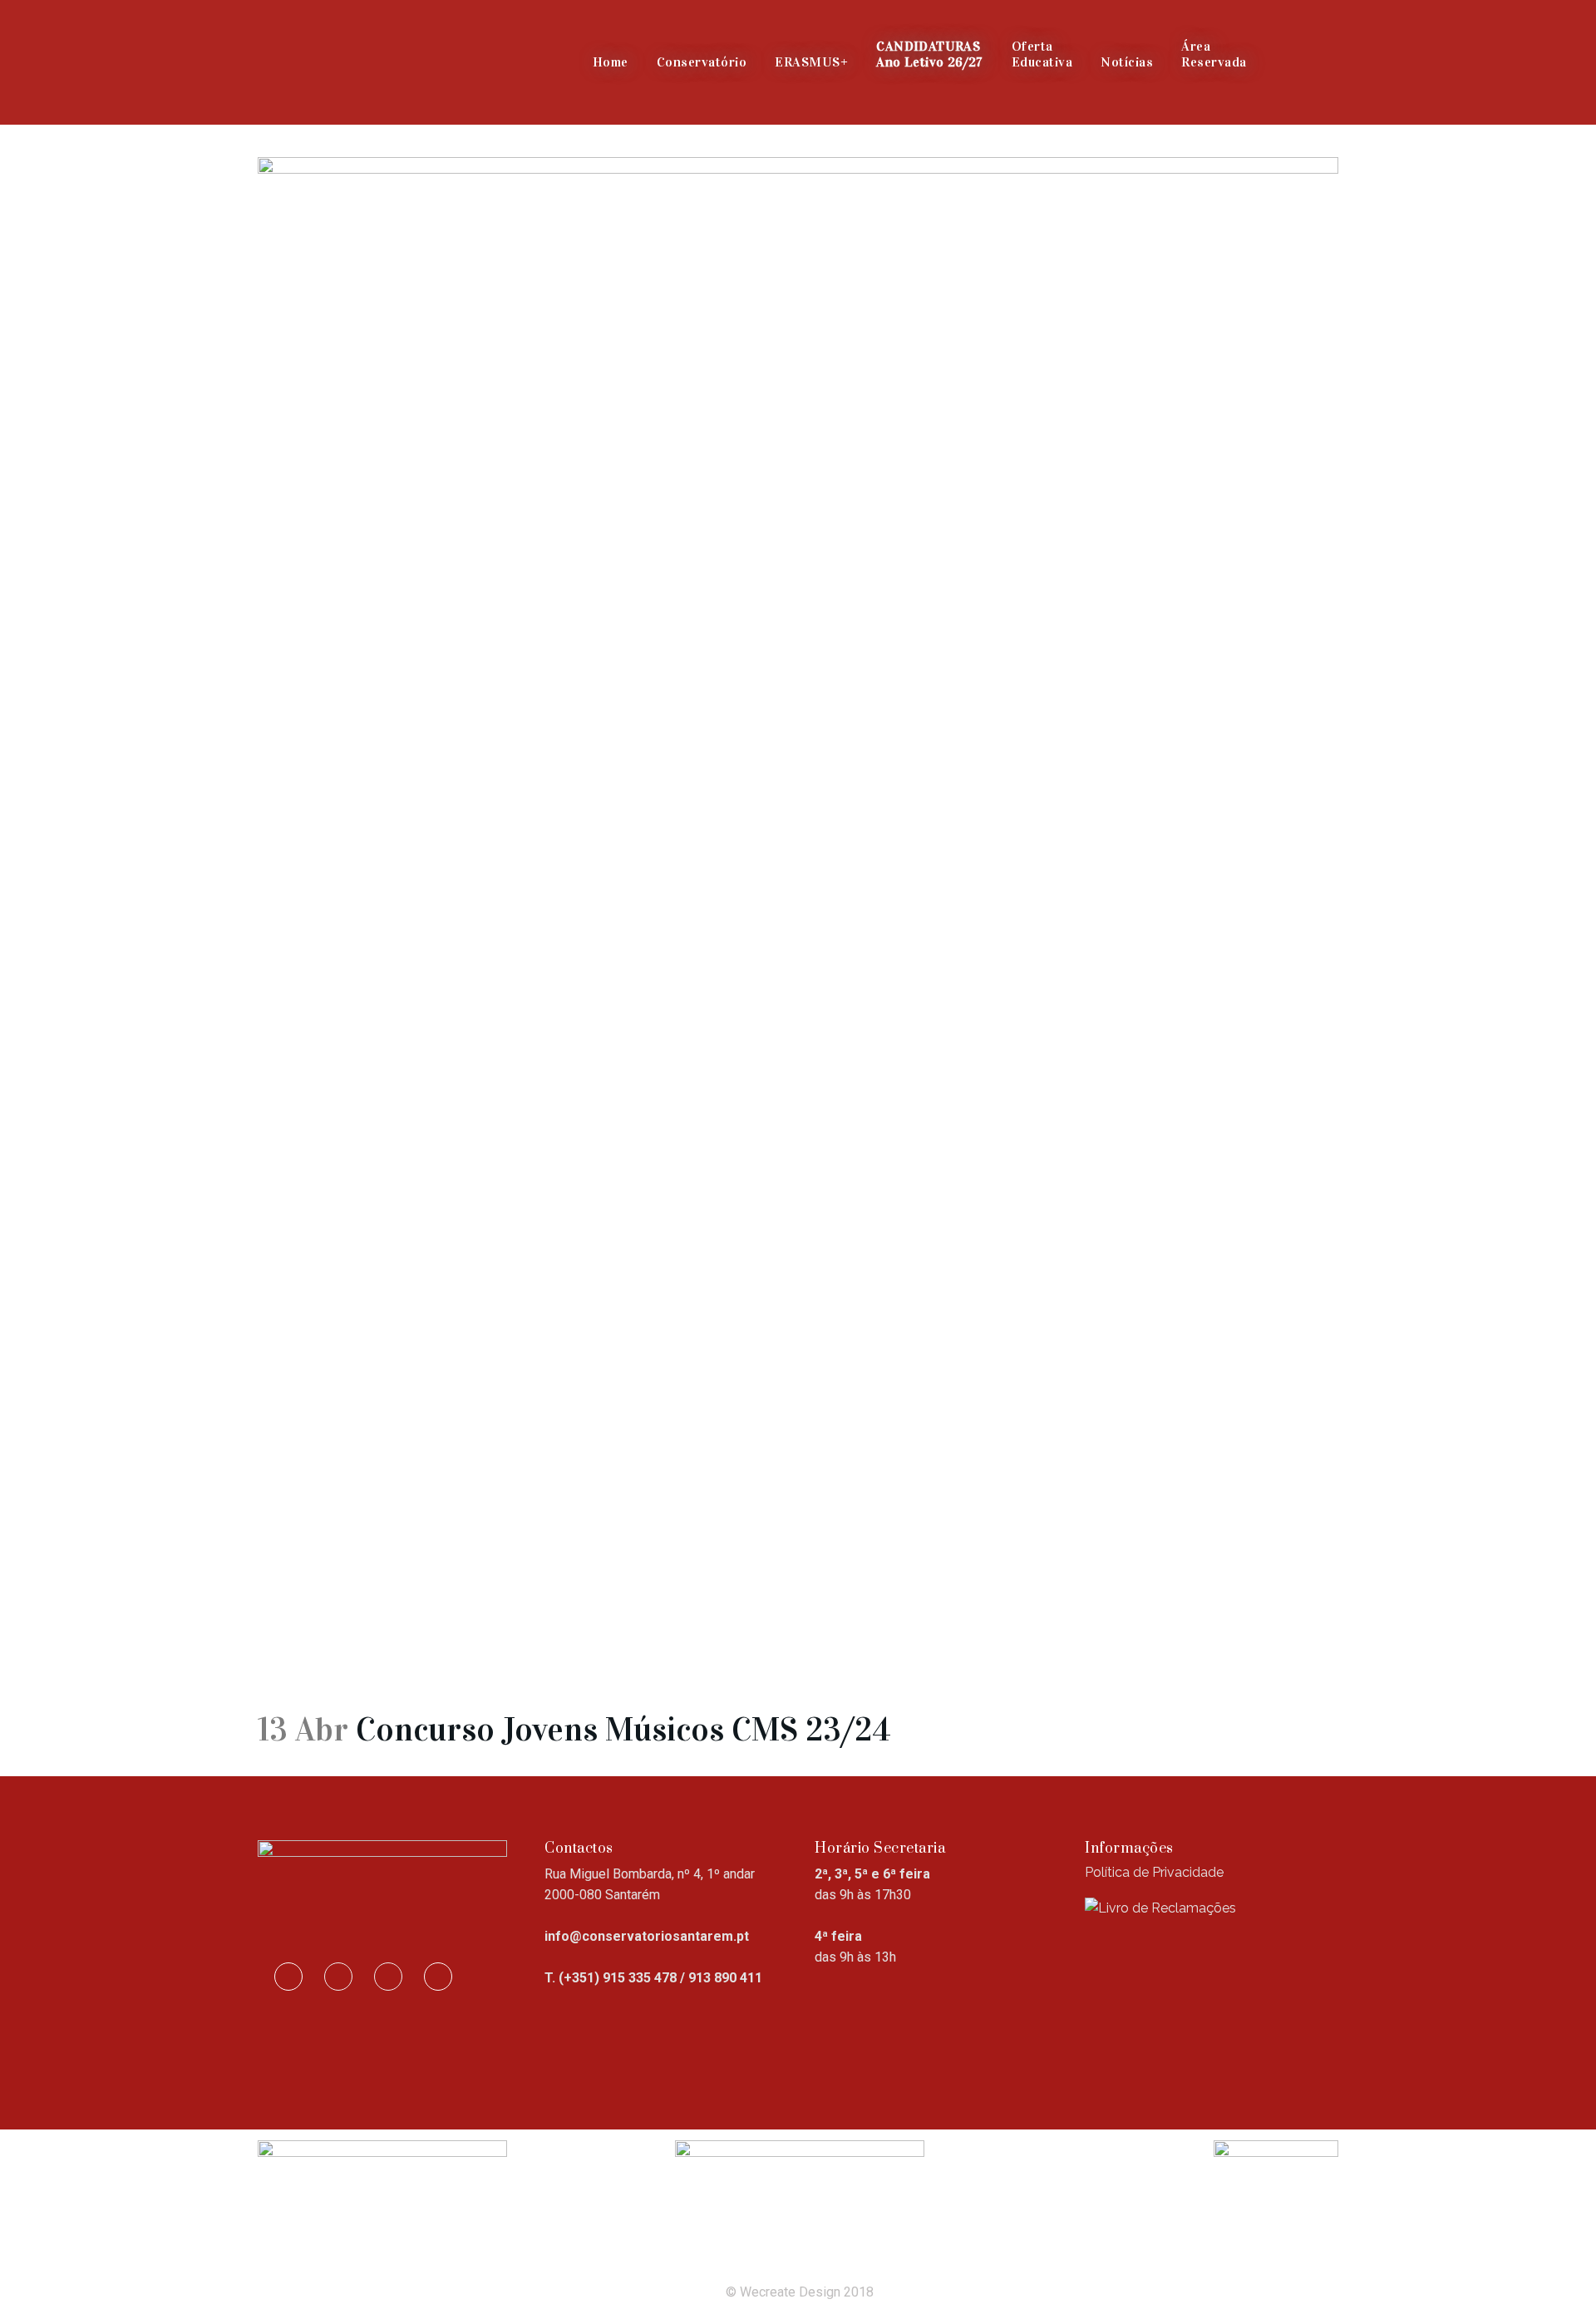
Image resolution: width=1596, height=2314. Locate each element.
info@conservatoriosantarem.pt (647, 1936)
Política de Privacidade (1154, 1872)
